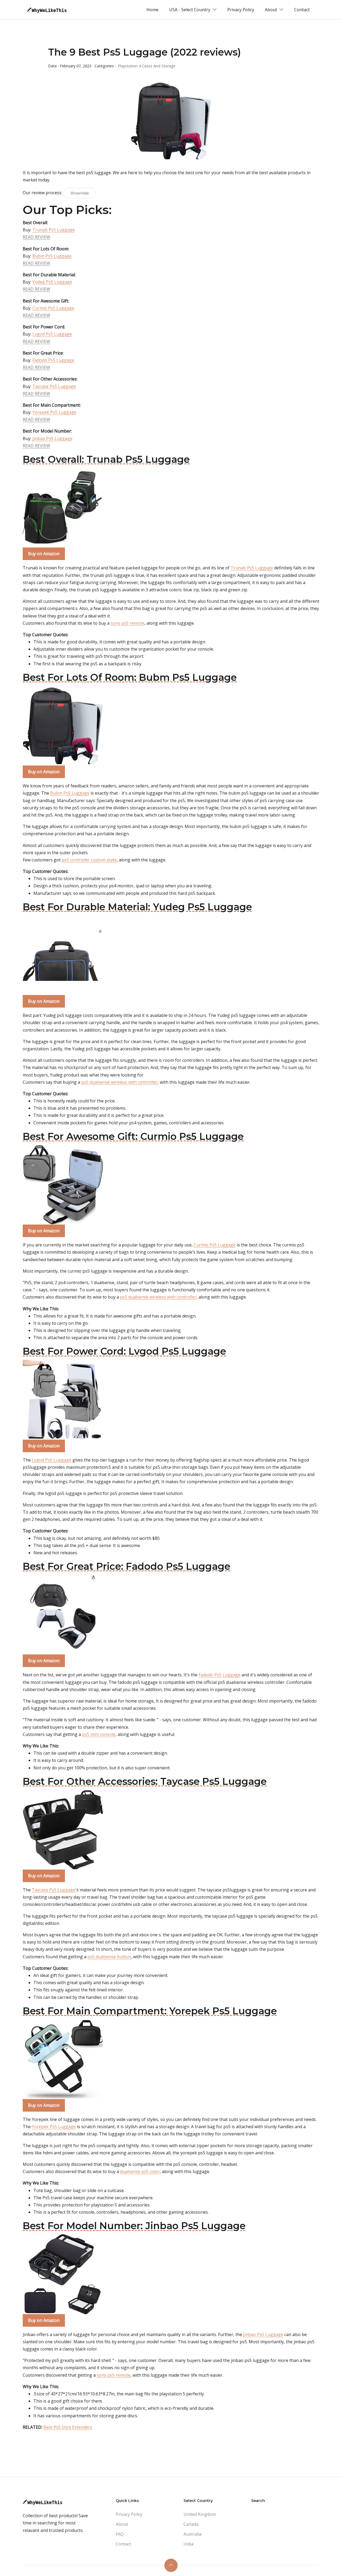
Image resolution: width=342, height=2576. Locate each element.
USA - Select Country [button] (190, 10)
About (122, 2524)
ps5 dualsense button (109, 1957)
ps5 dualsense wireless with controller (119, 1082)
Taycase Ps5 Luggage (54, 386)
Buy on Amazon (44, 554)
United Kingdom (200, 2514)
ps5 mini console (99, 1734)
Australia (193, 2534)
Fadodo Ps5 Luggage (53, 360)
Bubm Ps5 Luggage (52, 256)
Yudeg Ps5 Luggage (52, 282)
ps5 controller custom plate (89, 860)
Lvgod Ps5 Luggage (52, 334)
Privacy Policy (241, 10)
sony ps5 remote (127, 623)
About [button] (271, 10)
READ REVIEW (36, 237)
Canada (191, 2524)
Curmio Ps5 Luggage (53, 308)
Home (152, 10)
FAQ (120, 2534)
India (189, 2544)
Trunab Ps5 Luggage (54, 230)
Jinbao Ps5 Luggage (52, 438)
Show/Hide (80, 193)
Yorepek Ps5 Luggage (54, 412)
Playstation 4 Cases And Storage (147, 66)
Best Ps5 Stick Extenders (68, 2427)
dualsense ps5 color (140, 2171)
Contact (302, 10)
